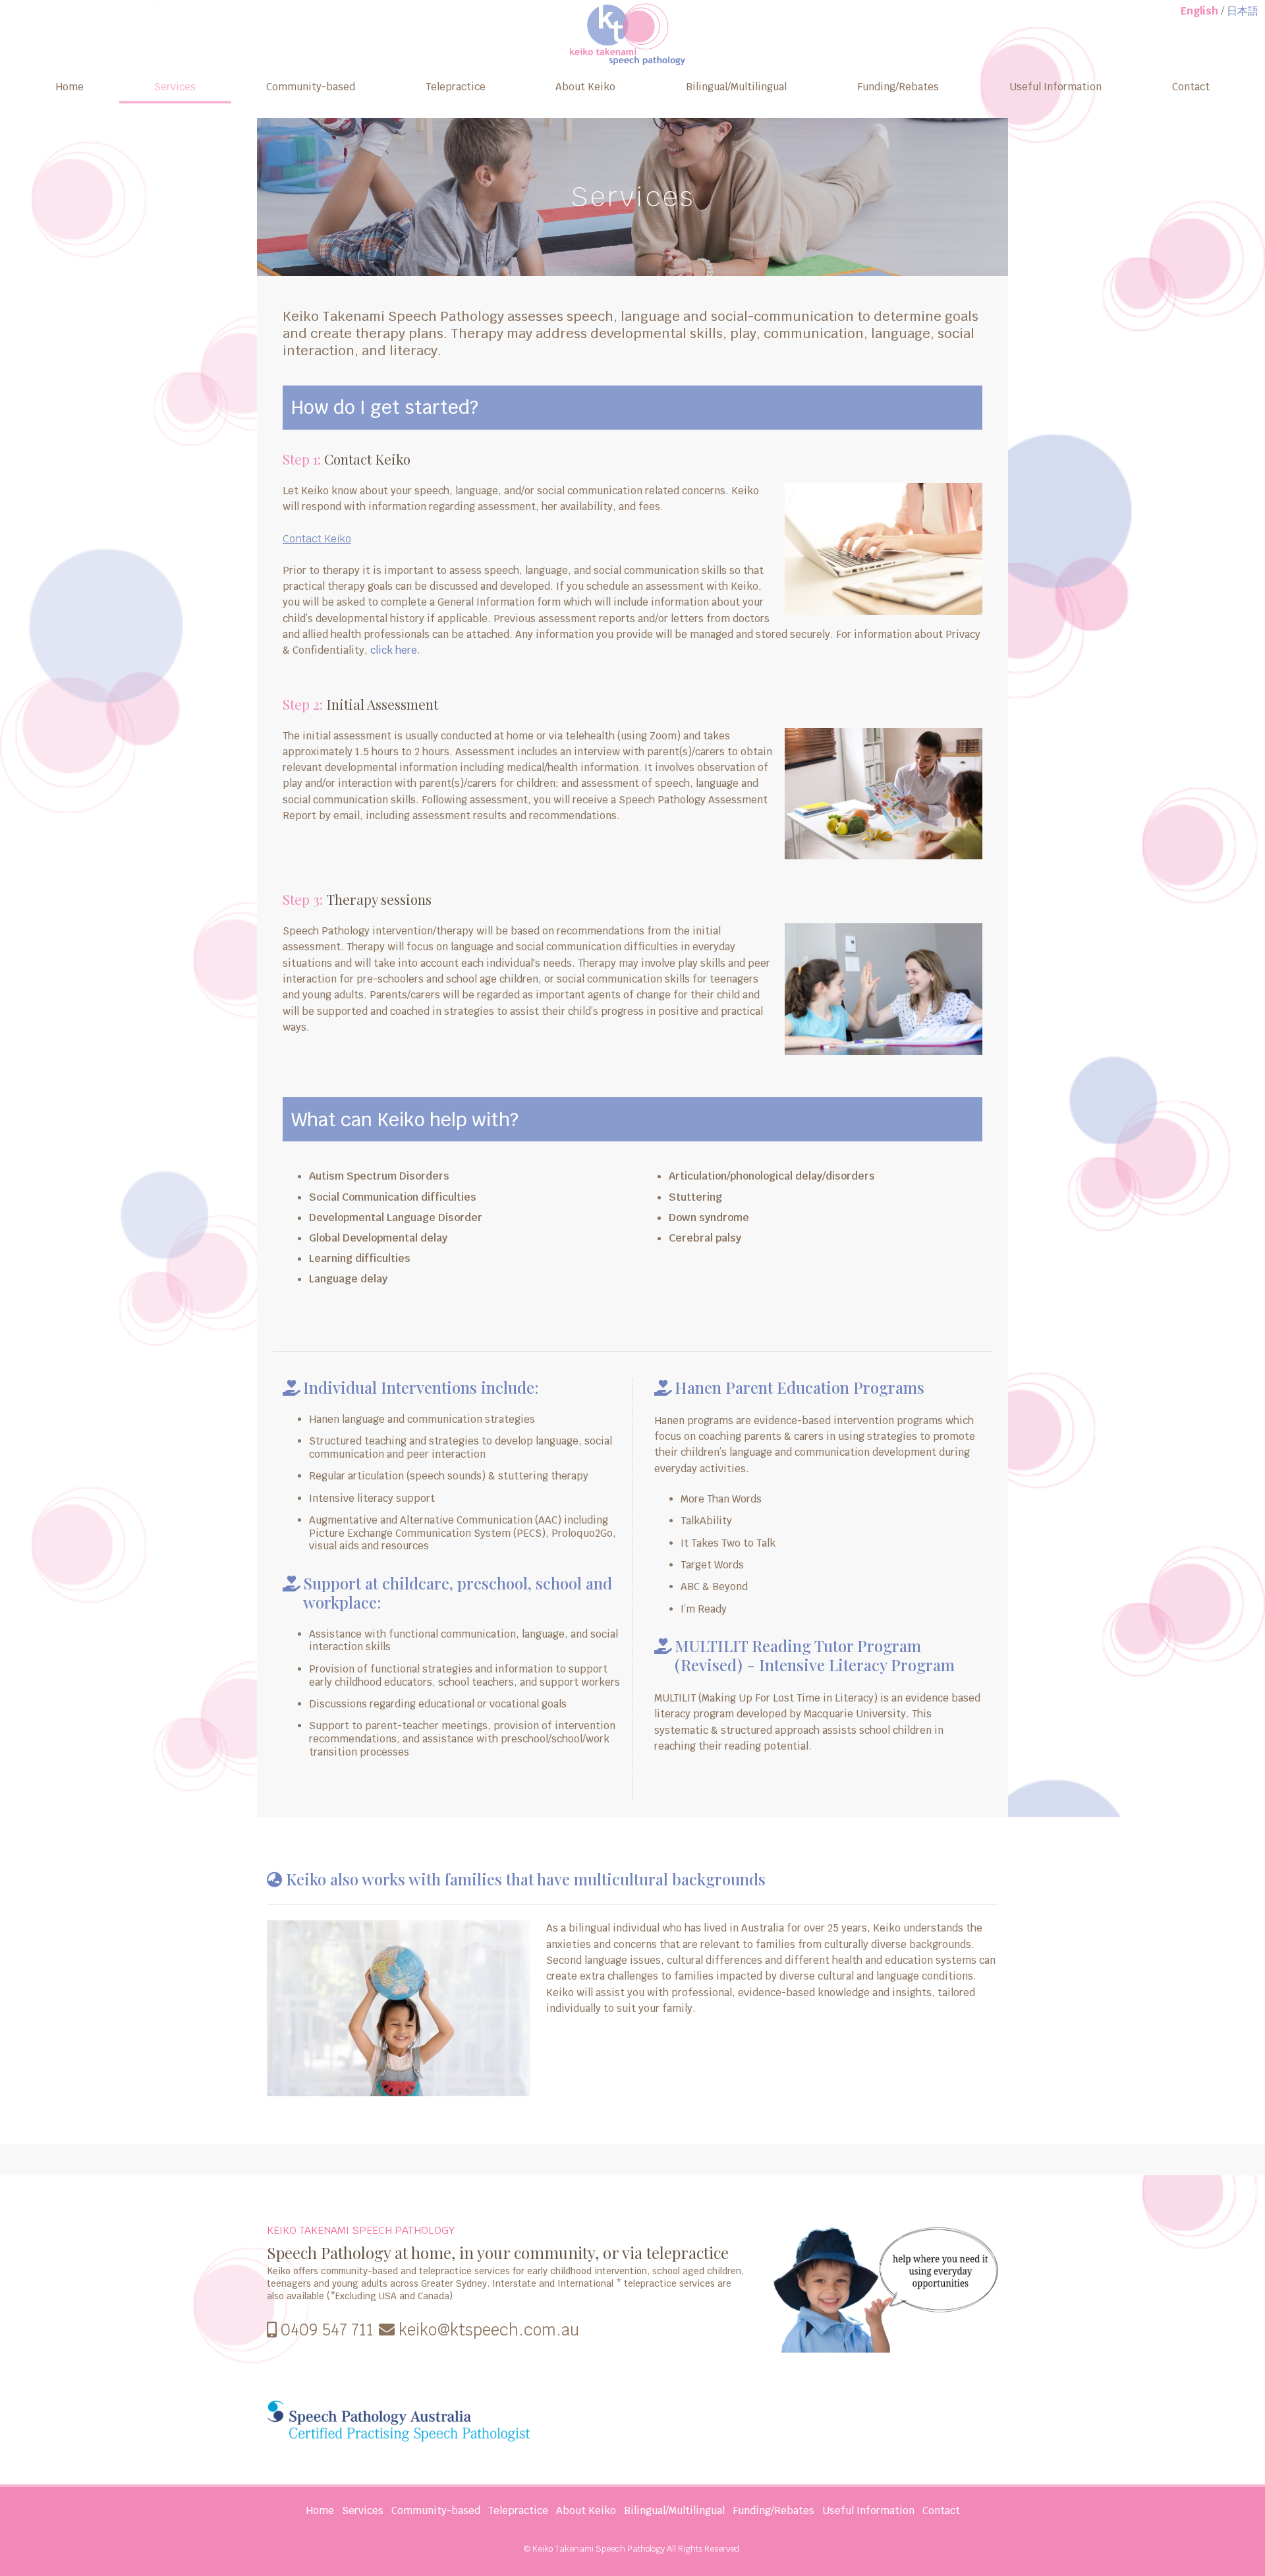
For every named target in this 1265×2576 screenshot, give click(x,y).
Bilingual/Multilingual (736, 87)
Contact (1191, 87)
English (1199, 11)
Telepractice (456, 87)
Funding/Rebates (898, 87)
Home (70, 87)
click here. (395, 650)
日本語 (1243, 11)
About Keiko (585, 87)
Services (175, 87)
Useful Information (1055, 87)
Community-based (311, 87)
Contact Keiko (317, 539)
